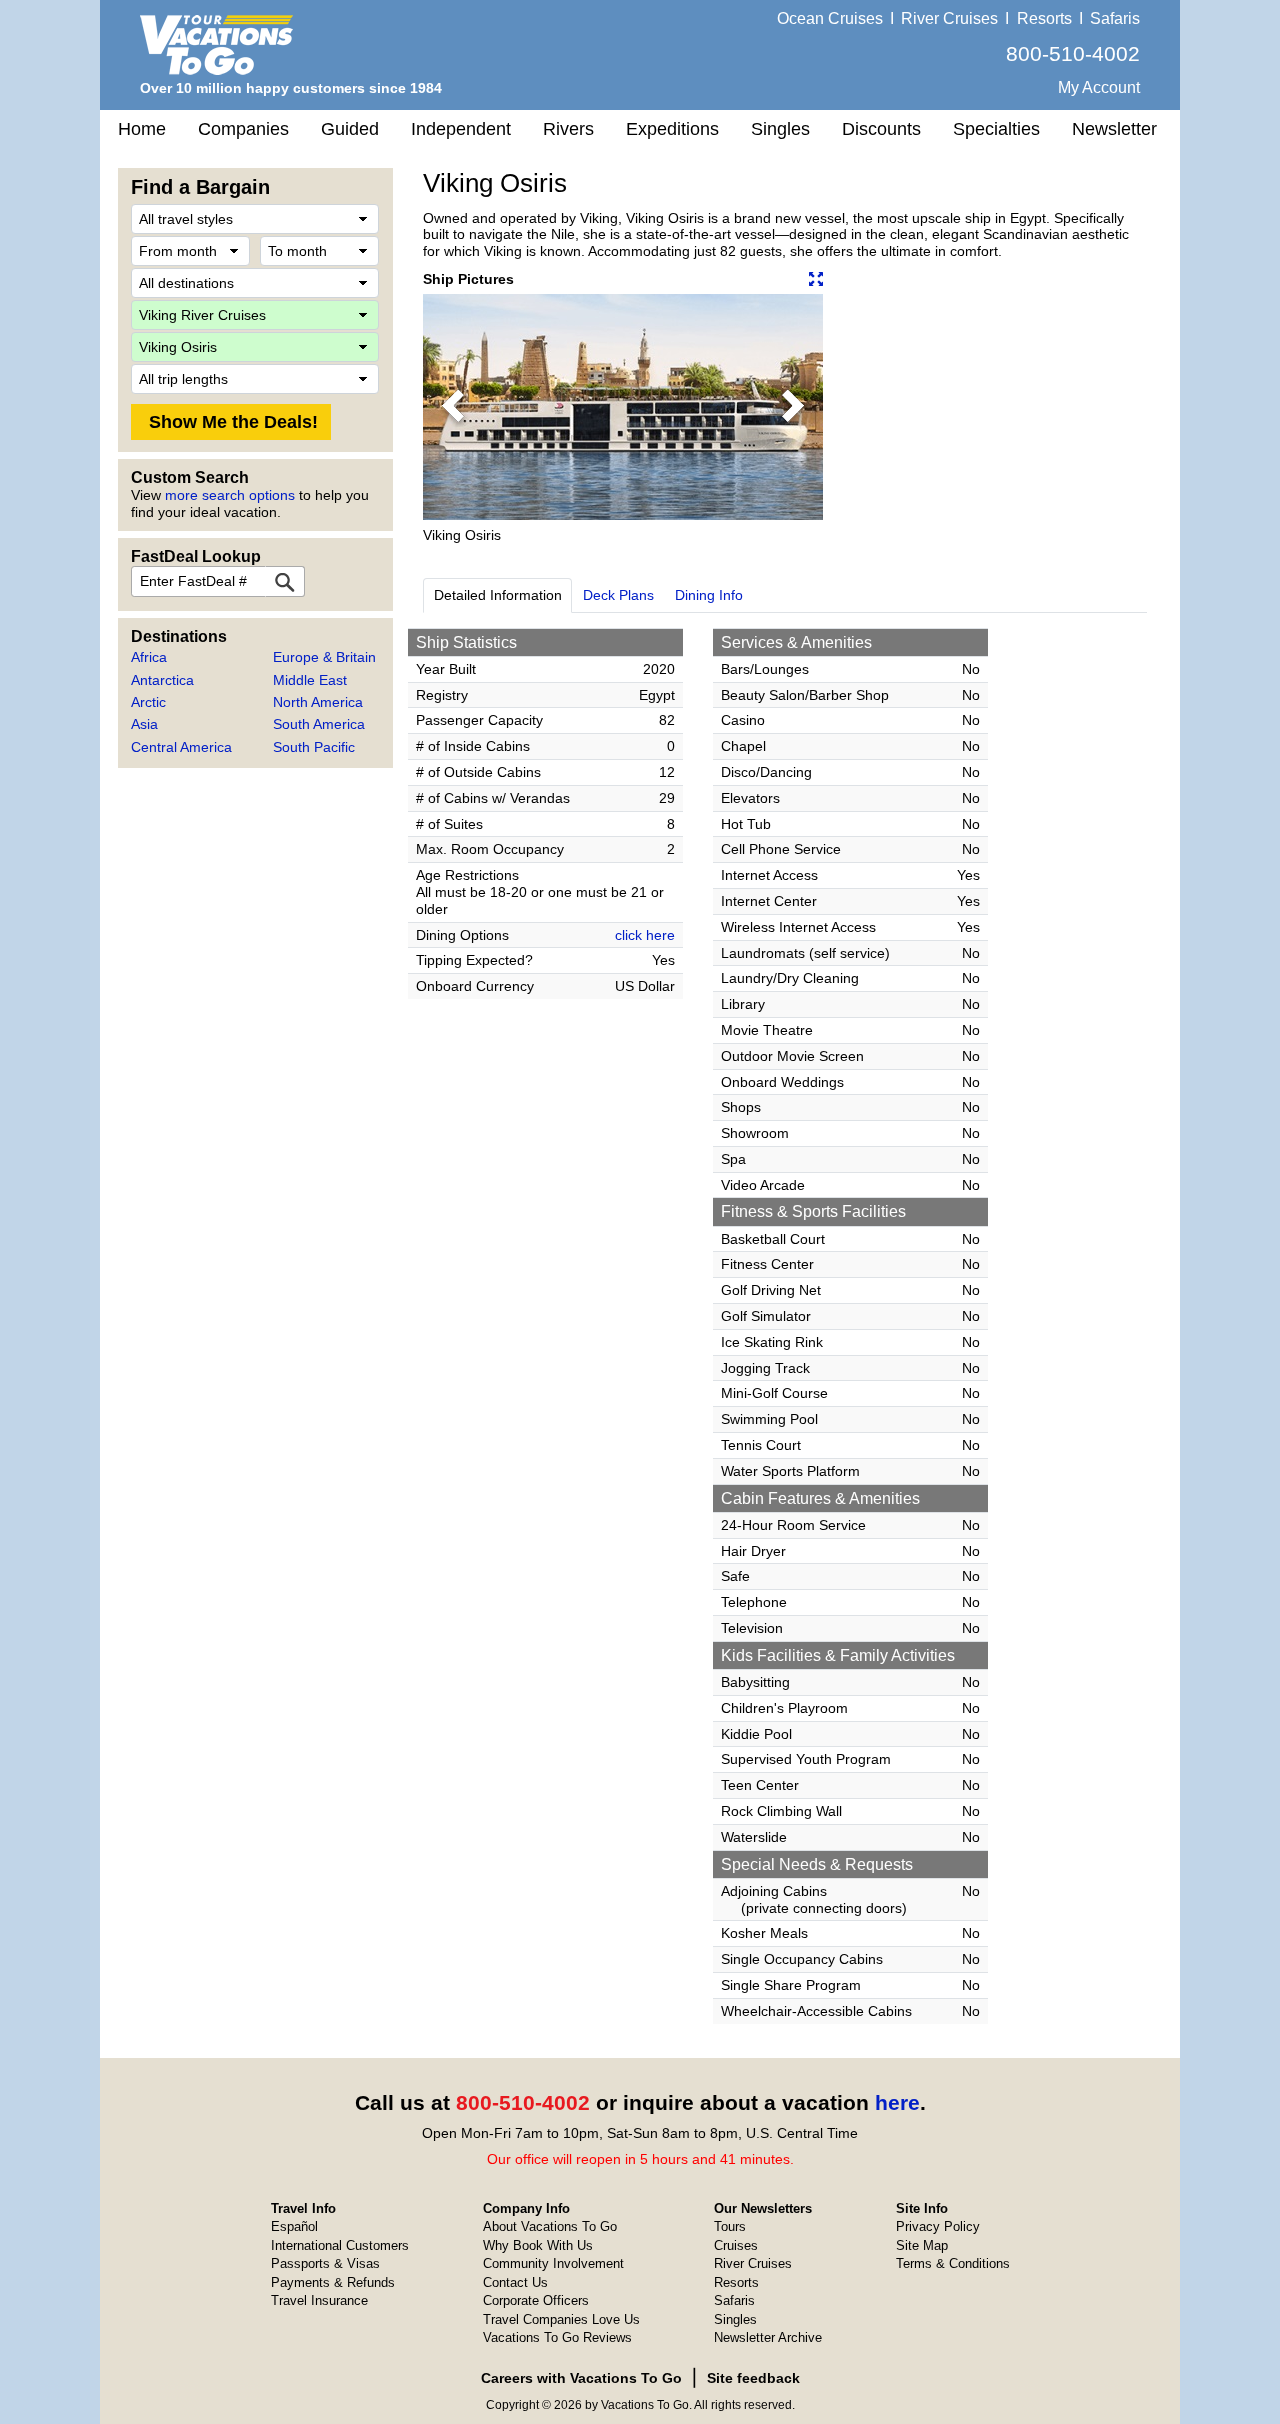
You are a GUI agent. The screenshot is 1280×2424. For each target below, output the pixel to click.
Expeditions (672, 129)
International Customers (340, 2245)
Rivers (568, 129)
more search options (230, 495)
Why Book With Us (538, 2245)
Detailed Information (498, 595)
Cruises (736, 2245)
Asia (144, 724)
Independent (461, 129)
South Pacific (314, 747)
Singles (780, 129)
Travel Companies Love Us (561, 2319)
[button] (453, 407)
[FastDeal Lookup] (285, 581)
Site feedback (753, 2378)
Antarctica (162, 680)
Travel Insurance (319, 2300)
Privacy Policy (938, 2226)
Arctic (148, 702)
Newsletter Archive (768, 2337)
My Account (1099, 87)
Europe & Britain (324, 657)
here (897, 2102)
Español (294, 2226)
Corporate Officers (536, 2300)
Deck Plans (618, 595)
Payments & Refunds (333, 2282)
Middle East (310, 680)
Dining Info (709, 595)
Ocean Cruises (830, 18)
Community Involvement (553, 2263)
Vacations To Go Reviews (557, 2337)
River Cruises (949, 18)
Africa (149, 657)
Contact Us (515, 2282)
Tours (730, 2226)
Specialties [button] (996, 129)
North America (318, 702)
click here (645, 935)
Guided (350, 129)
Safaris (1115, 18)
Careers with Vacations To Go (581, 2378)
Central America (181, 747)
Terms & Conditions (953, 2263)
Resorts (1044, 18)
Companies (243, 129)
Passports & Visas (325, 2263)
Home (142, 129)
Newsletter (1114, 129)
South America (319, 724)
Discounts (881, 129)
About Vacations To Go (550, 2226)
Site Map (922, 2245)
